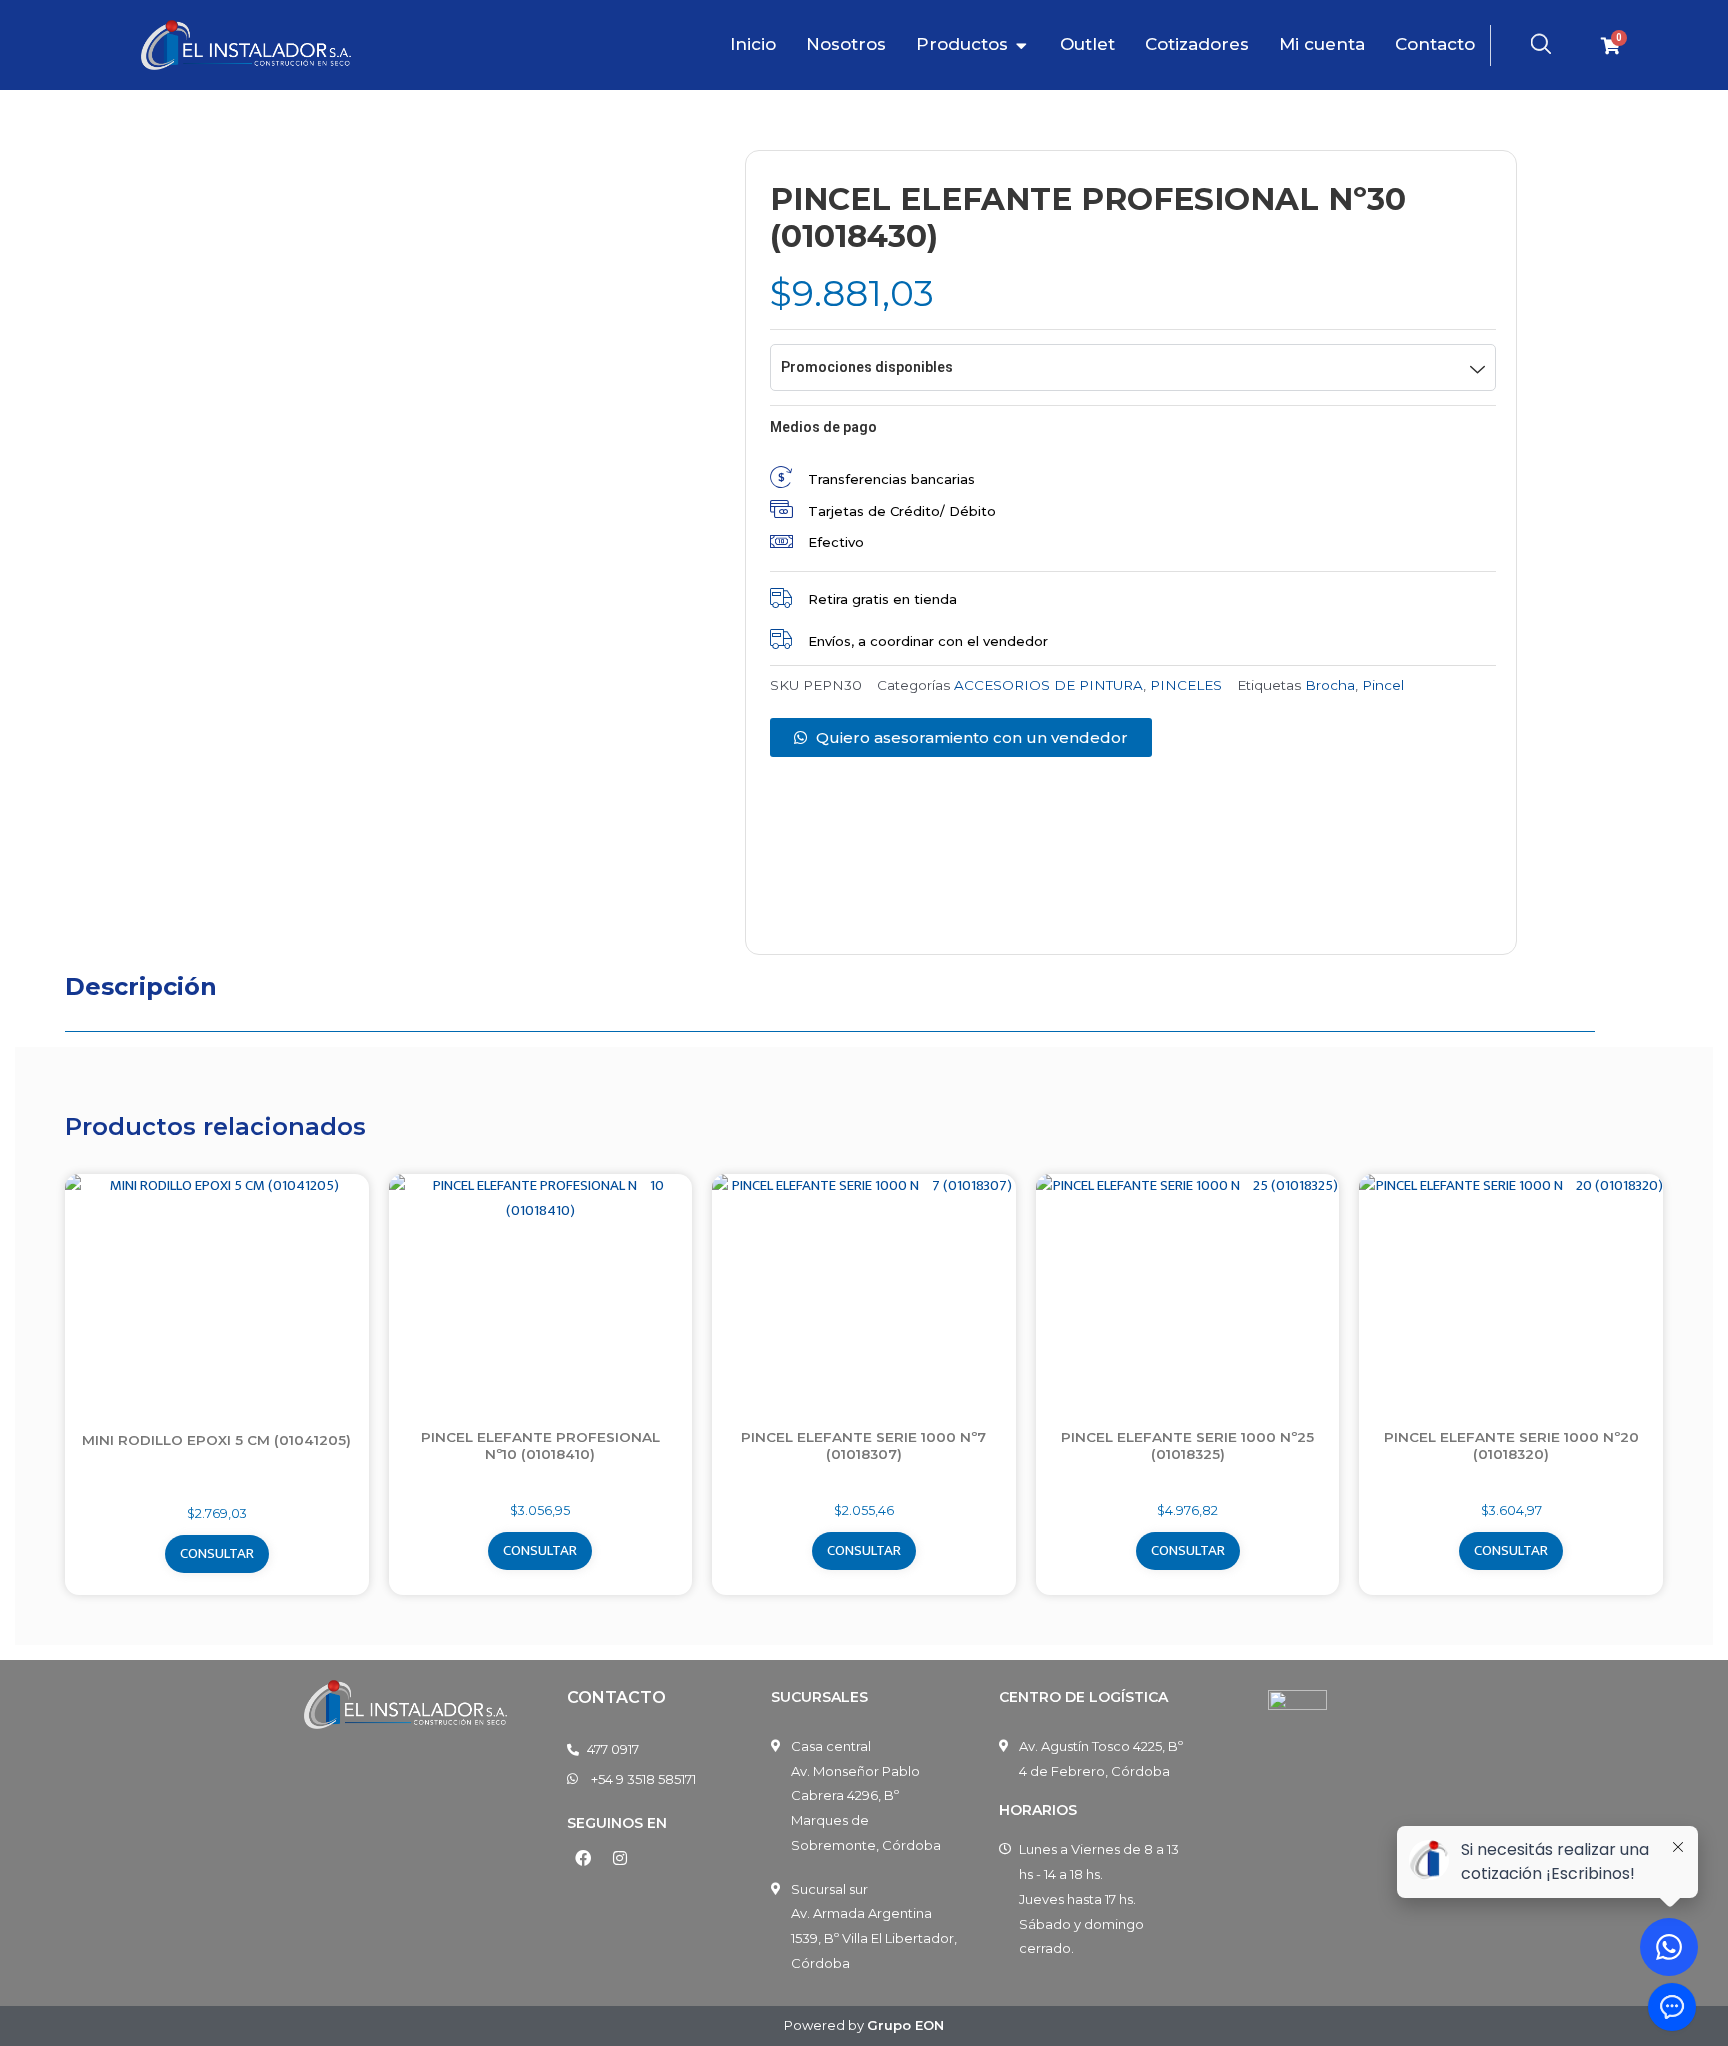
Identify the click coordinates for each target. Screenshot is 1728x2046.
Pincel (1383, 685)
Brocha (1330, 685)
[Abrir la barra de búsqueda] (1541, 44)
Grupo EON (905, 2025)
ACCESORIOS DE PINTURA (1048, 685)
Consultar (217, 1553)
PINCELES (1186, 685)
